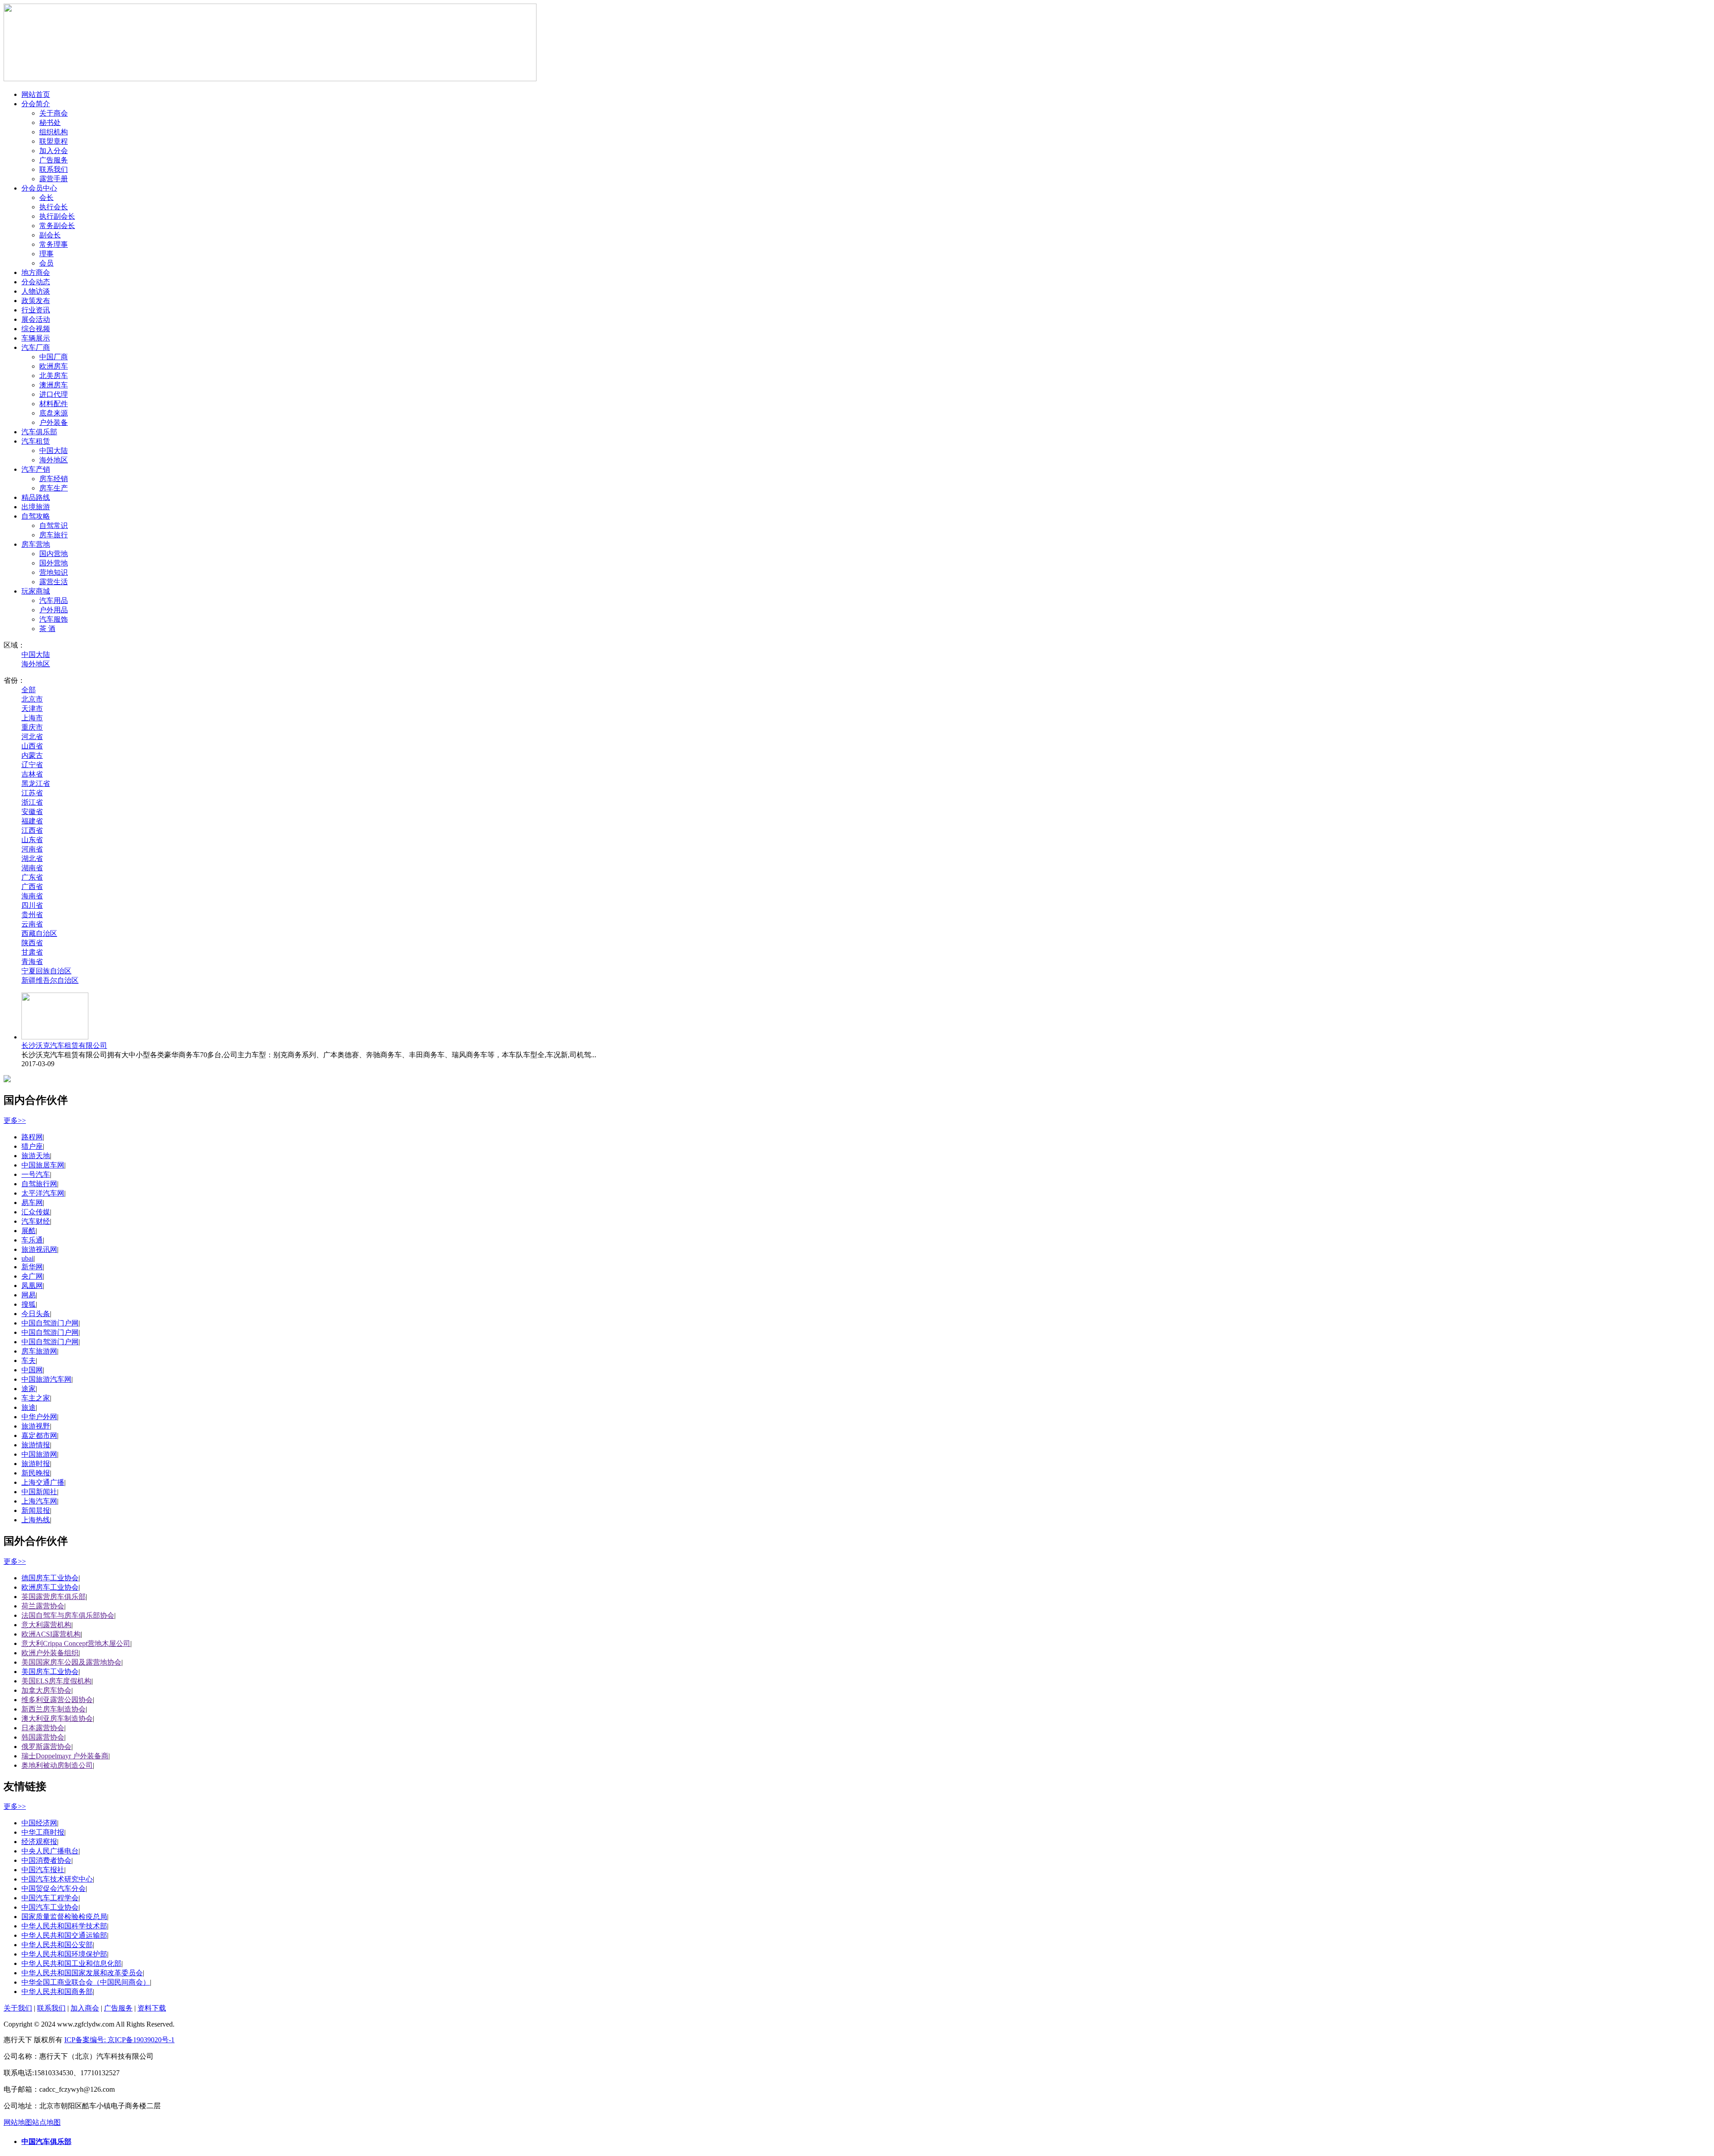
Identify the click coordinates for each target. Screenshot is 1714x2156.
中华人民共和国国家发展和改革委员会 (82, 1973)
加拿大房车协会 (46, 1690)
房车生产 (54, 488)
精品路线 (36, 497)
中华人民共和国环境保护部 (64, 1954)
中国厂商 (54, 357)
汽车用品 (54, 600)
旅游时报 (36, 1464)
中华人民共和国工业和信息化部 (71, 1963)
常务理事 (54, 244)
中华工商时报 (43, 1832)
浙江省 (32, 802)
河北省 (32, 737)
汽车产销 (36, 469)
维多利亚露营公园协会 (57, 1700)
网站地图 (18, 2122)
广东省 (32, 877)
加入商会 (85, 2008)
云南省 (32, 924)
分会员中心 (39, 188)
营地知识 (54, 572)
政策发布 (36, 301)
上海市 (32, 718)
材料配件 (54, 404)
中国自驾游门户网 (50, 1323)
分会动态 (36, 282)
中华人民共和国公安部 (57, 1945)
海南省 (32, 896)
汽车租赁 (36, 441)
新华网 (32, 1267)
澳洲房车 (54, 385)
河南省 (32, 849)
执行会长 (54, 207)
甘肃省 (32, 952)
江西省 (32, 830)
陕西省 (32, 943)
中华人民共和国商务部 (57, 1992)
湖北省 (32, 858)
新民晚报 (36, 1473)
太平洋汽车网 (43, 1193)
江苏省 (32, 793)
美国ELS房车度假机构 (56, 1681)
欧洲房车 (54, 366)
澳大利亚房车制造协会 (57, 1718)
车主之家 (36, 1398)
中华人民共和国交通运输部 (64, 1935)
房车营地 (36, 544)
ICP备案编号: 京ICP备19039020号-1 (119, 2040)
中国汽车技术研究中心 (57, 1879)
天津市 (32, 708)
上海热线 (36, 1520)
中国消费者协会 (46, 1860)
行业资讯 (36, 310)
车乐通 (32, 1240)
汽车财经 (36, 1221)
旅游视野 (36, 1426)
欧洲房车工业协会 (50, 1587)
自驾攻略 (36, 516)
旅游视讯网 (39, 1249)
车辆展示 (36, 338)
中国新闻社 (39, 1492)
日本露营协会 (43, 1728)
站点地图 (46, 2122)
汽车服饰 (54, 619)
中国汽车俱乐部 (46, 2141)
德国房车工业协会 (50, 1578)
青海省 (32, 962)
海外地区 (54, 460)
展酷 (29, 1231)
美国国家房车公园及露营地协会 (71, 1662)
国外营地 (54, 563)
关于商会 (54, 113)
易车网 (32, 1203)
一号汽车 (36, 1174)
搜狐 (29, 1304)
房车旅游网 (39, 1351)
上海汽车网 (39, 1501)
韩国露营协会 (43, 1737)
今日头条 (36, 1314)
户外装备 (54, 422)
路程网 (32, 1137)
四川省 (32, 905)
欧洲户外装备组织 (50, 1653)
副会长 (50, 235)
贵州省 (32, 915)
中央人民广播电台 (50, 1851)
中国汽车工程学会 (50, 1898)
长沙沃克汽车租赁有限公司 (64, 1045)
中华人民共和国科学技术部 (64, 1926)
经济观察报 (39, 1842)
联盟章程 (54, 141)
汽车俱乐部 (39, 432)
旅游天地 (36, 1156)
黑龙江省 (36, 783)
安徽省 (32, 812)
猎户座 (32, 1146)
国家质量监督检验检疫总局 (64, 1917)
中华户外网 (39, 1417)
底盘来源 (54, 413)
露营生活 (54, 582)
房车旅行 (54, 535)
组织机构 (54, 132)
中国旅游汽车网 (46, 1379)
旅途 (29, 1407)
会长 (46, 197)
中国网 (32, 1370)
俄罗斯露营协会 (46, 1747)
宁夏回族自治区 (46, 971)
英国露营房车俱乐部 (54, 1597)
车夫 (29, 1360)
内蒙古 (32, 755)
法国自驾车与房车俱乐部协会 (68, 1615)
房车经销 (54, 479)
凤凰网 (32, 1286)
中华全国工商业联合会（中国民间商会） (86, 1982)
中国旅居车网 (43, 1165)
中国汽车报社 (43, 1870)
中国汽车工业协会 (50, 1907)
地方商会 (36, 272)
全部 (29, 690)
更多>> (15, 1120)
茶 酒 (47, 629)
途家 (29, 1389)
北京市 (32, 699)
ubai (27, 1258)
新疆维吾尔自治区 (50, 980)
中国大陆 (54, 451)
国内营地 (54, 554)
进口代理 (54, 394)
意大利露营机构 (46, 1625)
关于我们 (18, 2008)
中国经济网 (39, 1823)
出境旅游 (36, 507)
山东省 (32, 840)
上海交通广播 (43, 1482)
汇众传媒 (36, 1212)
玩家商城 (36, 591)
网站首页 (36, 94)
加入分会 (54, 151)
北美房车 (54, 376)
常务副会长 (57, 226)
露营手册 (54, 179)
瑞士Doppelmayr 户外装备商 (65, 1756)
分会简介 (36, 104)
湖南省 (32, 868)
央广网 (32, 1276)
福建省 (32, 821)
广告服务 (54, 160)
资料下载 (152, 2008)
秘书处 (50, 123)
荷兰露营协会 (43, 1606)
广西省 (32, 887)
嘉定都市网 (39, 1435)
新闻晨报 (36, 1510)
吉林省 (32, 774)
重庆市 (32, 727)
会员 (46, 263)
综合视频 (36, 329)
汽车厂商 (36, 347)
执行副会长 (57, 216)
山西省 (32, 746)
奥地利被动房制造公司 (57, 1765)
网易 (29, 1295)
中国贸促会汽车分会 (54, 1888)
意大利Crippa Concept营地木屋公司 (76, 1643)
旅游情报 (36, 1445)
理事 (46, 254)
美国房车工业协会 (50, 1672)
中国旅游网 (39, 1454)
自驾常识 (54, 525)
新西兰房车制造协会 (54, 1709)
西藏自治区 (39, 933)
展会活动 (36, 319)
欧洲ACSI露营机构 (51, 1634)
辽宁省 (32, 765)
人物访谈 (36, 291)
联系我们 (54, 169)
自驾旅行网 (39, 1184)
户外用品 (54, 610)
